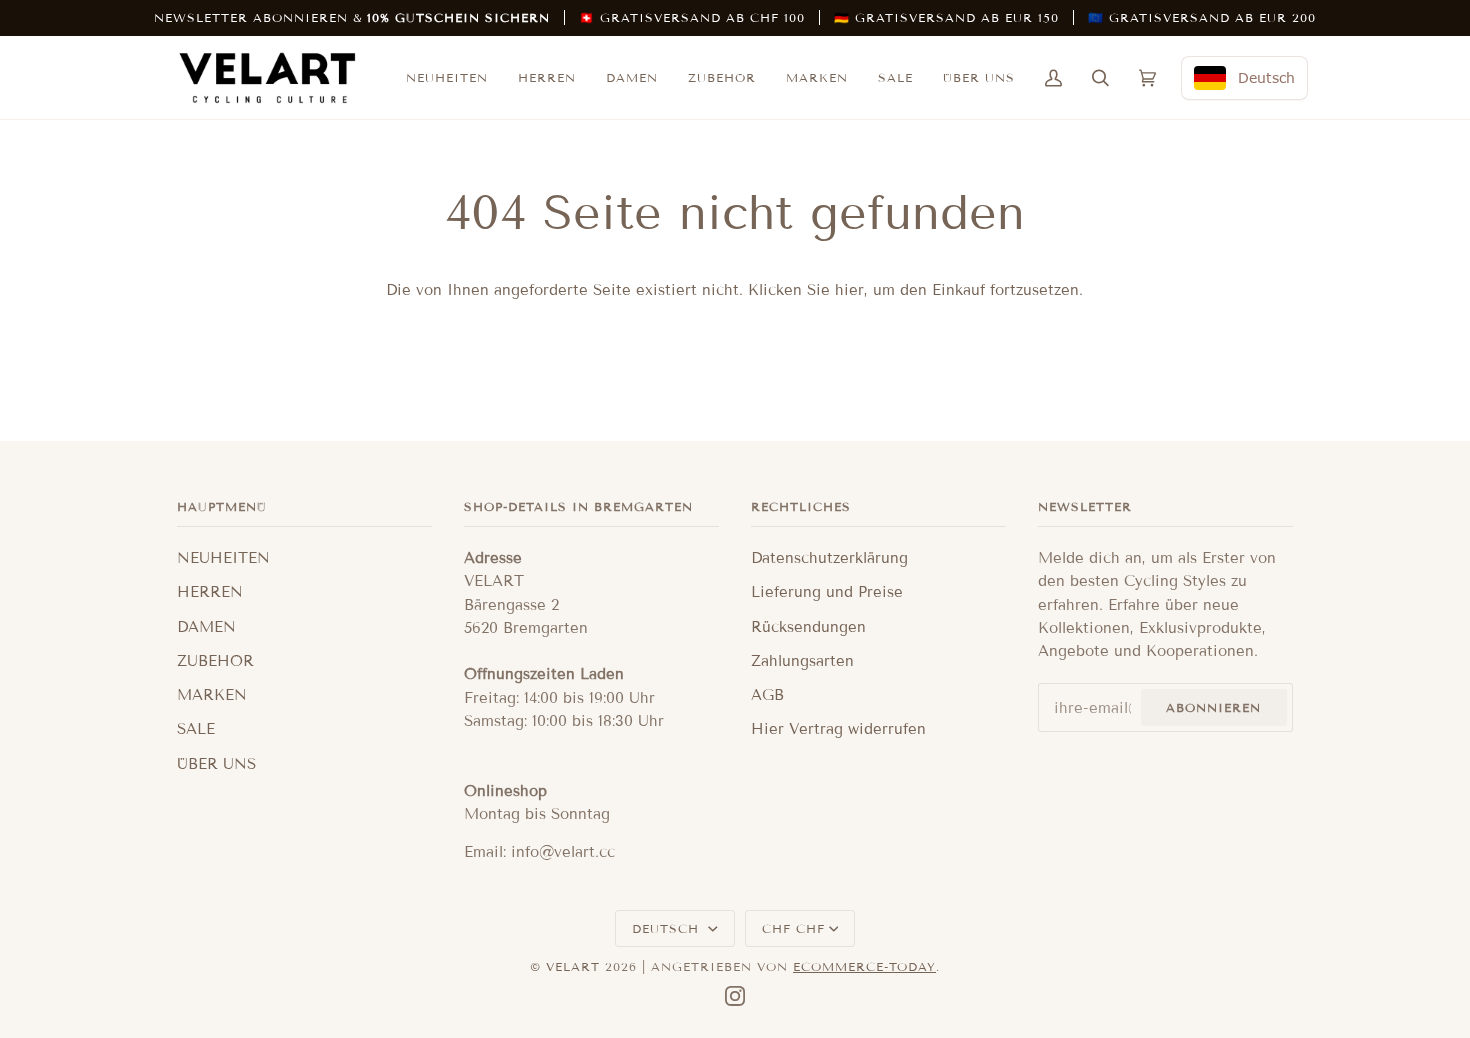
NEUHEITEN (223, 558)
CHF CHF (793, 928)
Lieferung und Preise (827, 592)
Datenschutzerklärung (829, 558)
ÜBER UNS (216, 764)
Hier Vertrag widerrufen (838, 729)
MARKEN (212, 695)
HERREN (210, 592)
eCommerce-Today (864, 966)
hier (849, 290)
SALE (196, 729)
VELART (573, 966)
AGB (767, 695)
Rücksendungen (808, 627)
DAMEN (206, 627)
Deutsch (668, 928)
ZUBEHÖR (215, 661)
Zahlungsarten (802, 661)
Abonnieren (1213, 707)
